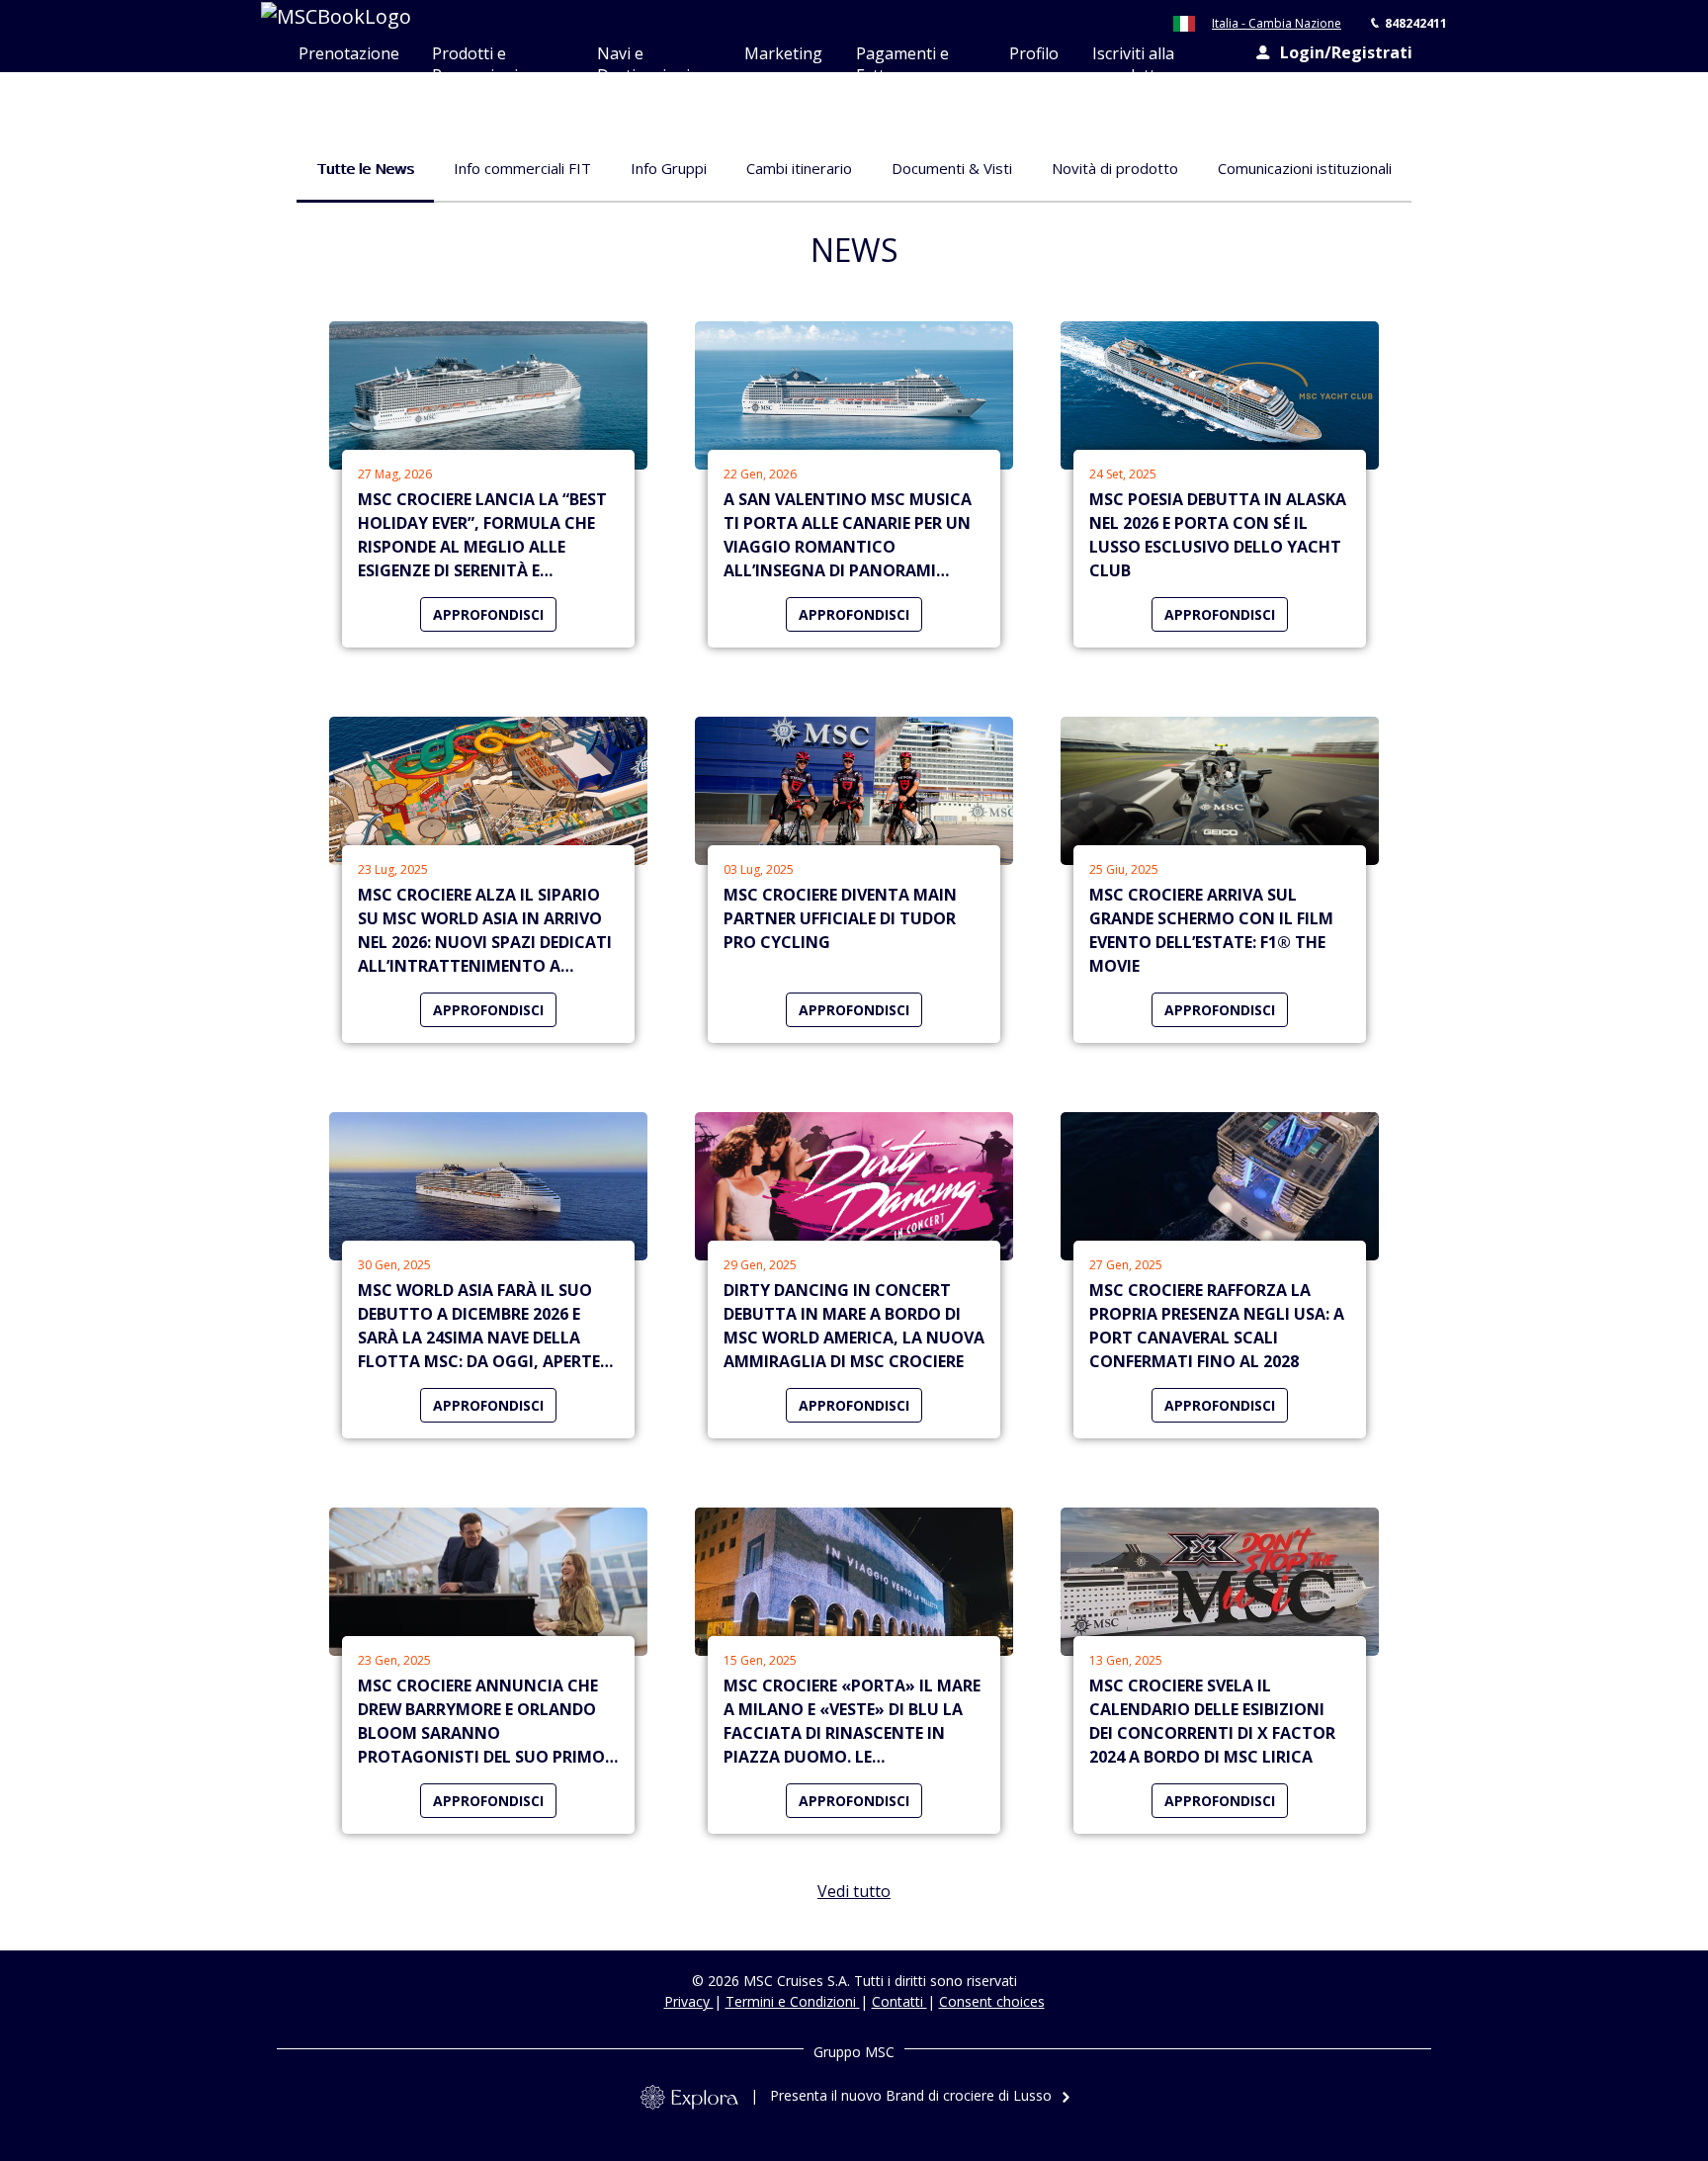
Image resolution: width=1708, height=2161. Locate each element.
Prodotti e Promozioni (475, 57)
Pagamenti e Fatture (902, 57)
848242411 (1416, 23)
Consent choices (992, 2001)
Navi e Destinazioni (643, 57)
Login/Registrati (1346, 52)
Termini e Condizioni (793, 2001)
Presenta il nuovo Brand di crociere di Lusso (911, 2095)
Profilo (1034, 53)
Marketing (783, 53)
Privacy (689, 2001)
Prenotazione (349, 53)
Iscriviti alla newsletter (1133, 57)
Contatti (899, 2001)
